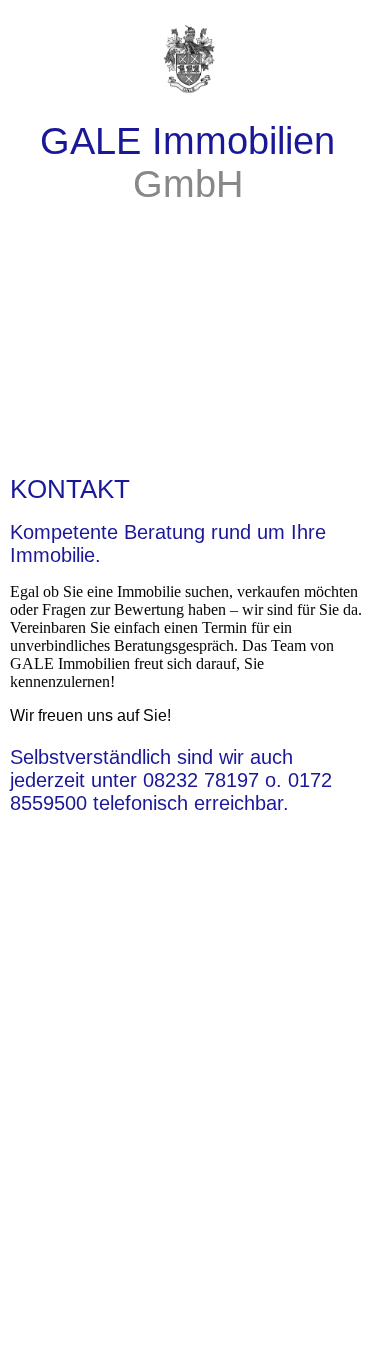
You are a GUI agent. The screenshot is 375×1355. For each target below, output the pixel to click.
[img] (187, 50)
